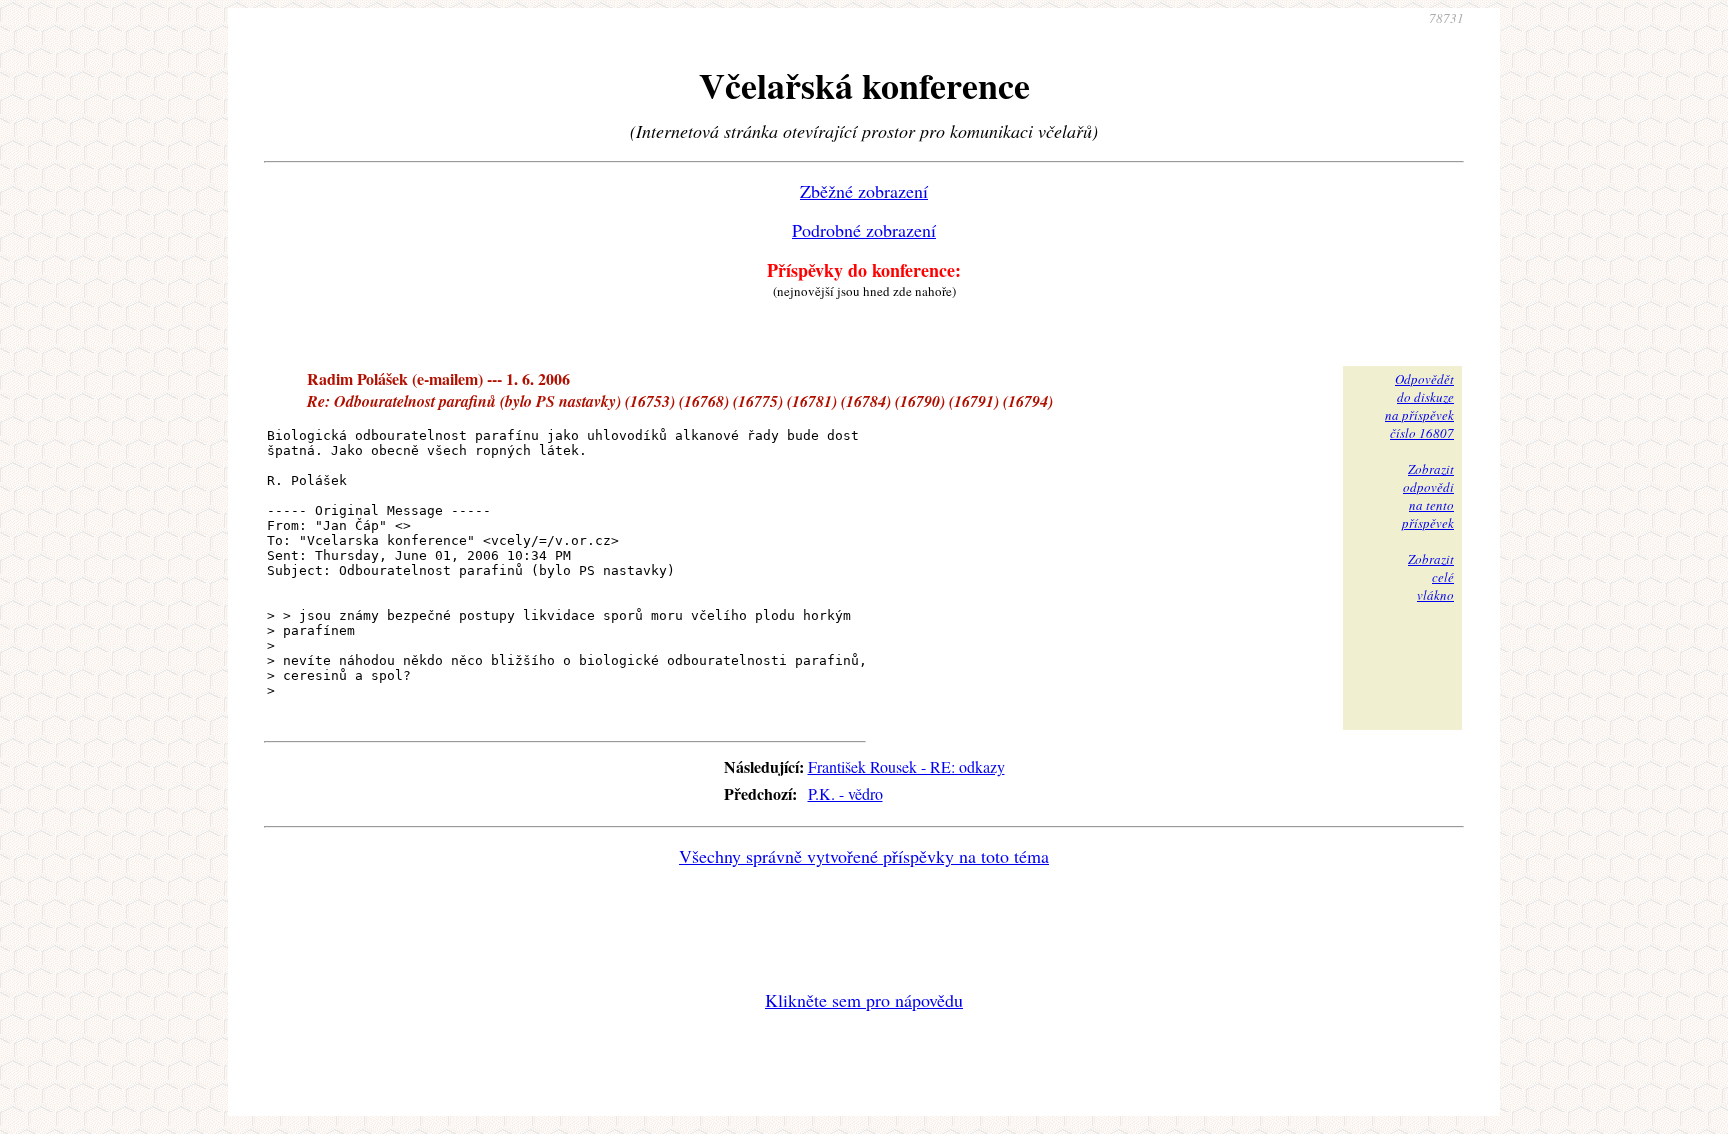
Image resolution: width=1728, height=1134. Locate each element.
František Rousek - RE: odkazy (906, 766)
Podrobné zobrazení (864, 230)
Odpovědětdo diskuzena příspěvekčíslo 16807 (1419, 406)
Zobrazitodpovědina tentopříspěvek (1428, 496)
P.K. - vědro (845, 793)
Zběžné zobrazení (864, 191)
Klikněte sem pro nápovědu (864, 1000)
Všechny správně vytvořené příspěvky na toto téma (864, 856)
